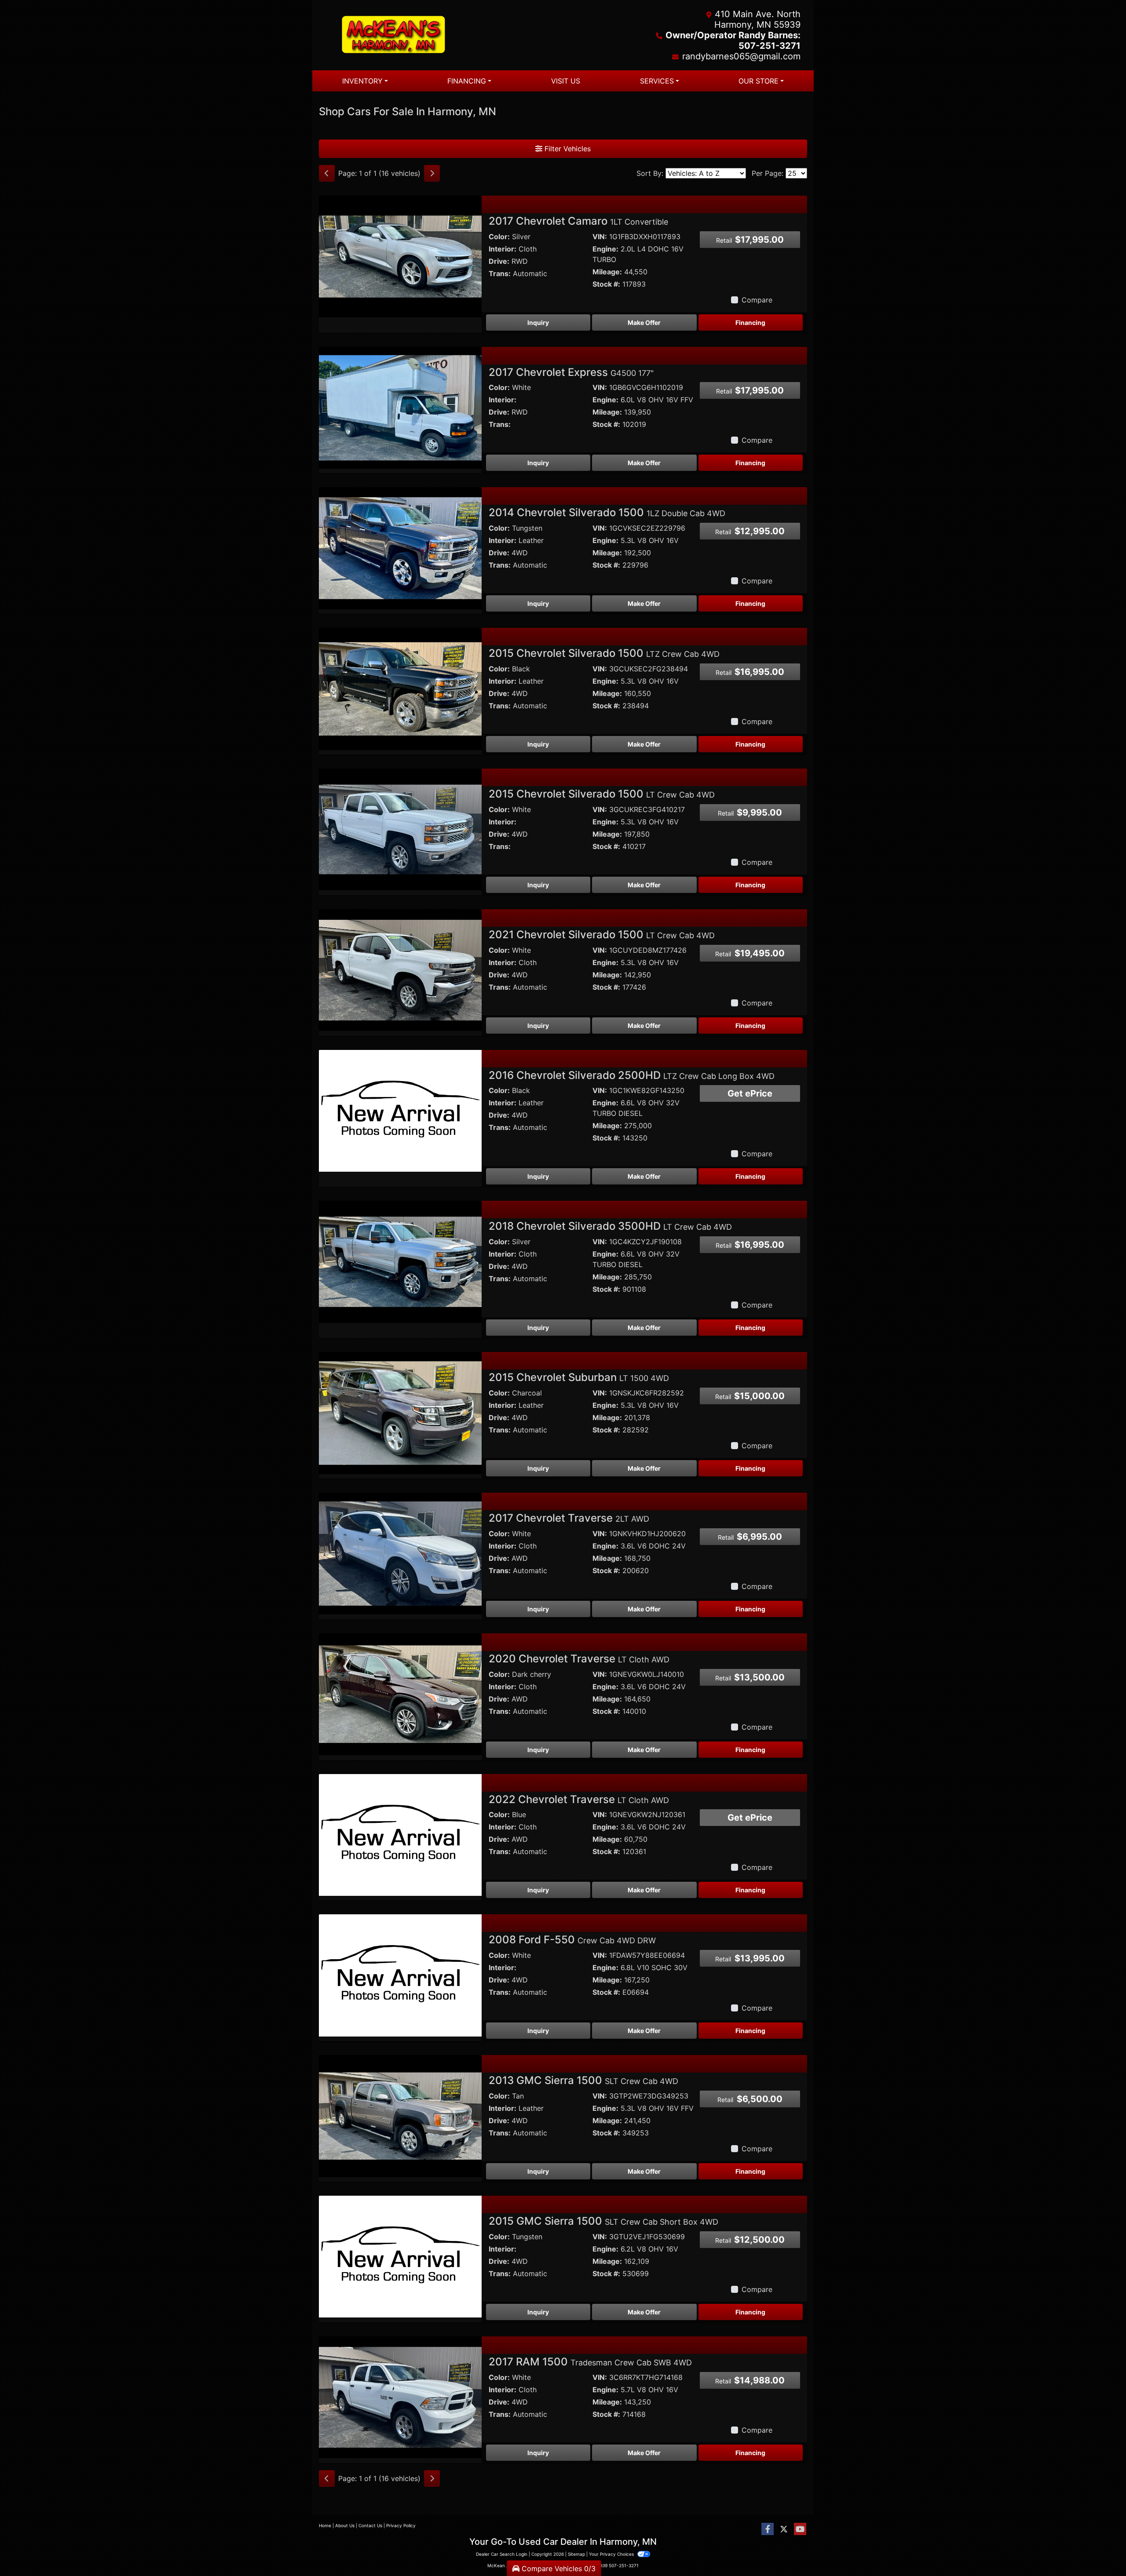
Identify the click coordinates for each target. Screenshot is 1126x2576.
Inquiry (538, 322)
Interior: (503, 249)
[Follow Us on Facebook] (768, 2529)
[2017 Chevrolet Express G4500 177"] (400, 407)
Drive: (499, 261)
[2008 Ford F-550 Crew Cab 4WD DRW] (400, 1975)
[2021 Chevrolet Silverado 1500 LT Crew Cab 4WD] (400, 969)
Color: (499, 237)
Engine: (605, 249)
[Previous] (327, 173)
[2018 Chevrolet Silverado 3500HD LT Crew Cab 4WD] (400, 1261)
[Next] (432, 173)
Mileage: (607, 272)
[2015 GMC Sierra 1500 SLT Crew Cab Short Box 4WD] (400, 2256)
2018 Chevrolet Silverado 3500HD (610, 1226)
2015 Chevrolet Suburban (579, 1377)
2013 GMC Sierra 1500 (583, 2080)
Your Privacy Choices (612, 2554)
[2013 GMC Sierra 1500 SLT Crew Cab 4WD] (400, 2115)
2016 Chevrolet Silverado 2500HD (632, 1075)
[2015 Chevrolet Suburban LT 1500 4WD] (400, 1412)
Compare (757, 300)
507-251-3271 (624, 2565)
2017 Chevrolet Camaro (578, 221)
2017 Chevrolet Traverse (569, 1518)
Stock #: (606, 284)
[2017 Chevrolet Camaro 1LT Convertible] (400, 256)
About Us (345, 2525)
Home (325, 2525)
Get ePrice (750, 1093)
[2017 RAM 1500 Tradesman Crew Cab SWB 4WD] (400, 2397)
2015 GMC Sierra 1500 (603, 2221)
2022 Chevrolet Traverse (579, 1799)
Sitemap (576, 2554)
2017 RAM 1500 (590, 2362)
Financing (750, 322)
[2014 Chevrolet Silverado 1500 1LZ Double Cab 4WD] (400, 548)
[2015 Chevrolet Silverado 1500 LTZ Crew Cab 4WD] (400, 688)
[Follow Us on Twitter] (784, 2529)
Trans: (500, 273)
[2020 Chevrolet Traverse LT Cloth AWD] (400, 1694)
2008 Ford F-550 (572, 1940)
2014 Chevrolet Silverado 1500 (607, 512)
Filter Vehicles (567, 149)
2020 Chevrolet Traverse (579, 1659)
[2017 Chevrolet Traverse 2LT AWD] (400, 1553)
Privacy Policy (401, 2525)
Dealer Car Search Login (502, 2554)
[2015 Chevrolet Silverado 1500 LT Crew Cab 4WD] (400, 829)
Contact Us (370, 2525)
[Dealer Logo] (441, 35)
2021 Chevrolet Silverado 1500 (602, 935)
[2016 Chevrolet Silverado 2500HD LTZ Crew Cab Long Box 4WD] (400, 1110)
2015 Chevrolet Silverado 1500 (604, 653)
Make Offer (644, 322)
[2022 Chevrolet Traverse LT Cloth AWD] (400, 1834)
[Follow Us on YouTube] (800, 2529)
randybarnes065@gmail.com (741, 56)
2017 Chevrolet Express (571, 372)
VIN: (600, 237)
